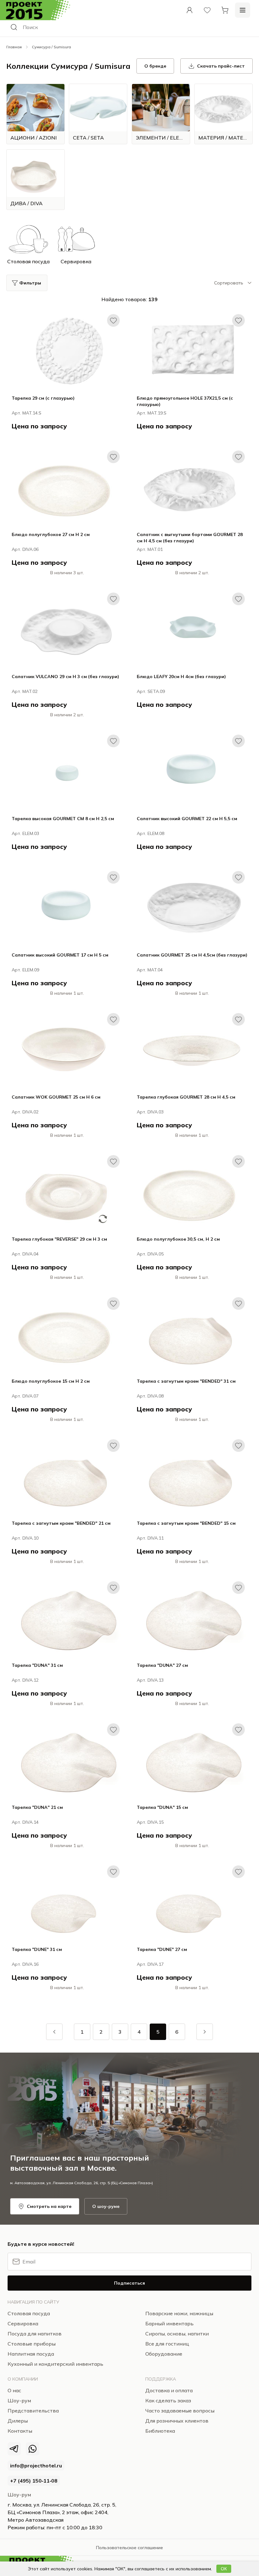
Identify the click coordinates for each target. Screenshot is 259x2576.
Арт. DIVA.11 (150, 1538)
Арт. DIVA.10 (25, 1538)
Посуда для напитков (35, 2334)
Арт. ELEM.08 (151, 833)
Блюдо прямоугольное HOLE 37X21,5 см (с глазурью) (185, 401)
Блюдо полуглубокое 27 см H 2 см (51, 534)
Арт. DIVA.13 (150, 1680)
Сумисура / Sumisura (51, 47)
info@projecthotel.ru (36, 2466)
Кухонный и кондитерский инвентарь (55, 2364)
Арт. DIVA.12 (25, 1680)
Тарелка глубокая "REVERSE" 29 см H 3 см (59, 1239)
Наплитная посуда (31, 2354)
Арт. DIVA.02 (25, 1112)
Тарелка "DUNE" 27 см (162, 1949)
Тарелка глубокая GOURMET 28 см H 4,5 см (186, 1097)
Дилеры (18, 2421)
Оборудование (164, 2354)
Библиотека (160, 2431)
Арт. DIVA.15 (150, 1822)
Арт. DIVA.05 (150, 1254)
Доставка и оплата (169, 2390)
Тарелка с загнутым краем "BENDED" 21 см (61, 1523)
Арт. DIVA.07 (25, 1396)
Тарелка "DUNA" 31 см (37, 1665)
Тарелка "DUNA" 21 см (37, 1807)
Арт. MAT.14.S (27, 413)
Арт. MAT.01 (150, 549)
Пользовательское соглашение (129, 2548)
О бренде (155, 66)
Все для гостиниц (167, 2344)
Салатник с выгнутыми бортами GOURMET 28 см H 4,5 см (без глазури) (190, 538)
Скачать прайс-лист (221, 66)
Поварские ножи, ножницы (179, 2313)
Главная (14, 47)
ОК (224, 2569)
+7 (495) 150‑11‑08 (34, 2481)
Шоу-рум (19, 2495)
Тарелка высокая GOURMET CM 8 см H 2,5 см (63, 819)
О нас (14, 2390)
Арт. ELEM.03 (25, 833)
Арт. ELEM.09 (25, 970)
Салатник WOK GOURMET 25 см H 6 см (56, 1097)
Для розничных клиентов (177, 2421)
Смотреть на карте (49, 2206)
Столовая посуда (29, 2313)
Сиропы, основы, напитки (177, 2334)
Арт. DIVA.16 (25, 1964)
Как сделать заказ (168, 2400)
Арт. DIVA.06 (25, 549)
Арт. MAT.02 (25, 691)
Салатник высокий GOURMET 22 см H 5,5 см (187, 819)
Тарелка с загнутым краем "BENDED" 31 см (186, 1381)
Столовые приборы (32, 2344)
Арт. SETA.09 (151, 691)
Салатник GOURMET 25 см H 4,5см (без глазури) (192, 955)
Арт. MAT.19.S (152, 413)
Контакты (20, 2431)
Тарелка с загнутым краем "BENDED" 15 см (186, 1523)
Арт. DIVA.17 (150, 1964)
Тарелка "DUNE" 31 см (37, 1949)
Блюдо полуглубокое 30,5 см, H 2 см (178, 1239)
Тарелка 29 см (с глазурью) (43, 398)
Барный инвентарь (169, 2323)
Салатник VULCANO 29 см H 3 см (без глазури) (65, 677)
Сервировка (23, 2323)
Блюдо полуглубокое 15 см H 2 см (51, 1381)
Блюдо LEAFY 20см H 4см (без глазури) (181, 677)
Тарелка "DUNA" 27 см (162, 1665)
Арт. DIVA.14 (25, 1822)
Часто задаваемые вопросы (180, 2411)
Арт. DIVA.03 (150, 1112)
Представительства (33, 2411)
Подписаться (129, 2283)
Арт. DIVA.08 (150, 1396)
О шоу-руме (106, 2206)
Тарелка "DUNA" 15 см (162, 1807)
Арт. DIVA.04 (25, 1254)
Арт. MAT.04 (150, 970)
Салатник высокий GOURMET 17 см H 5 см (60, 955)
